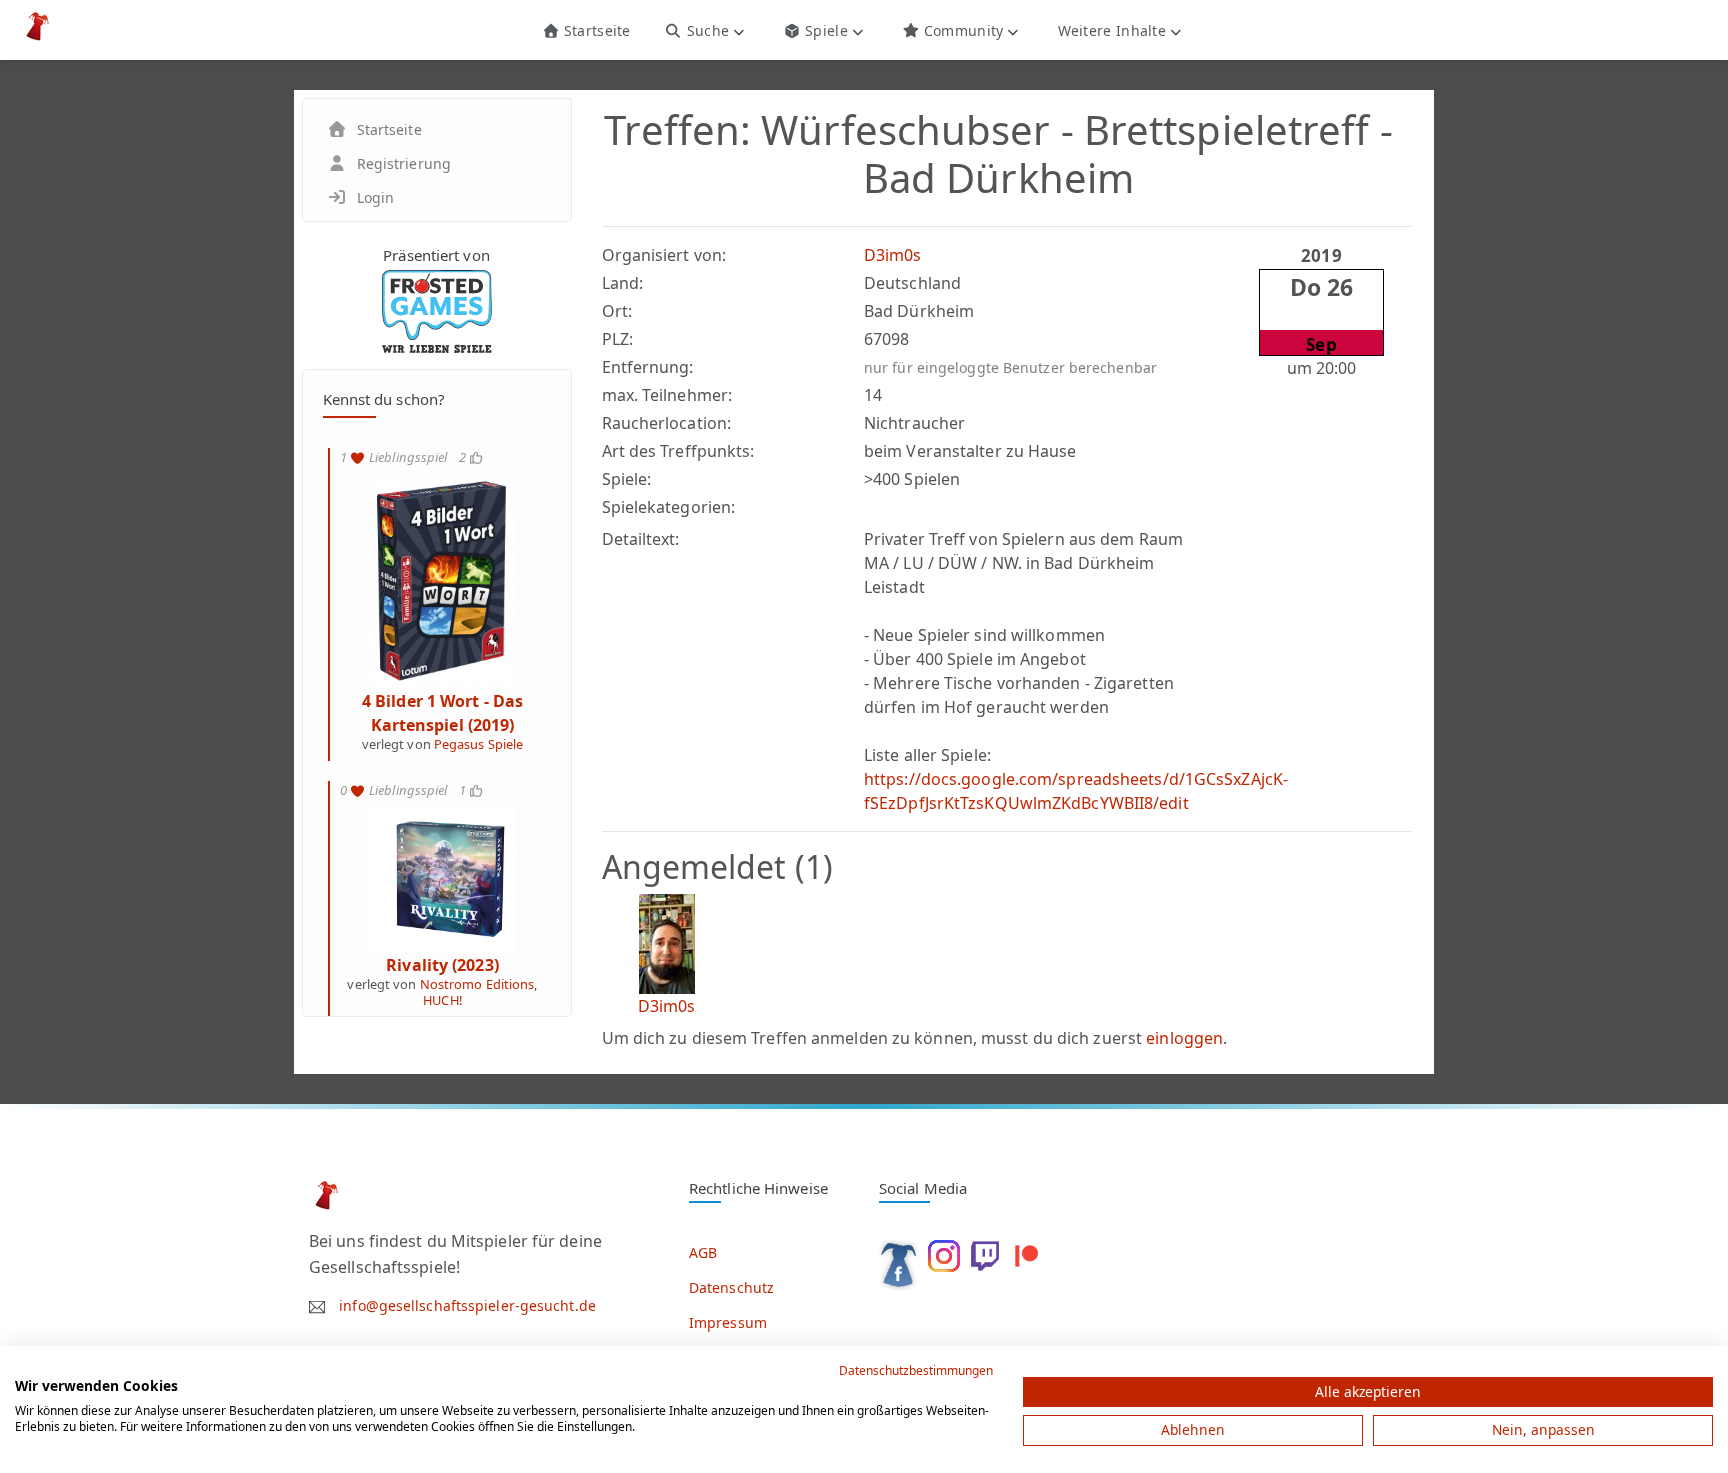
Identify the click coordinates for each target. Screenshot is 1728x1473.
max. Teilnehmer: (667, 395)
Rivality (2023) (442, 965)
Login (376, 197)
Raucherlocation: (667, 423)
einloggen (1184, 1038)
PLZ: (617, 339)
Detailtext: (641, 539)
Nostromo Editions (477, 984)
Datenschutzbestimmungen (916, 1370)
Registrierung (404, 163)
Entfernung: (648, 367)
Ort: (617, 311)
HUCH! (442, 1000)
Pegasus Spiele (478, 744)
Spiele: (627, 479)
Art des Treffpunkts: (678, 451)
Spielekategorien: (669, 507)
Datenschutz (731, 1287)
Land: (623, 283)
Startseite (594, 30)
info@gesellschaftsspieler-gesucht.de (467, 1305)
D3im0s (893, 255)
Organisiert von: (664, 255)
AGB (703, 1252)
